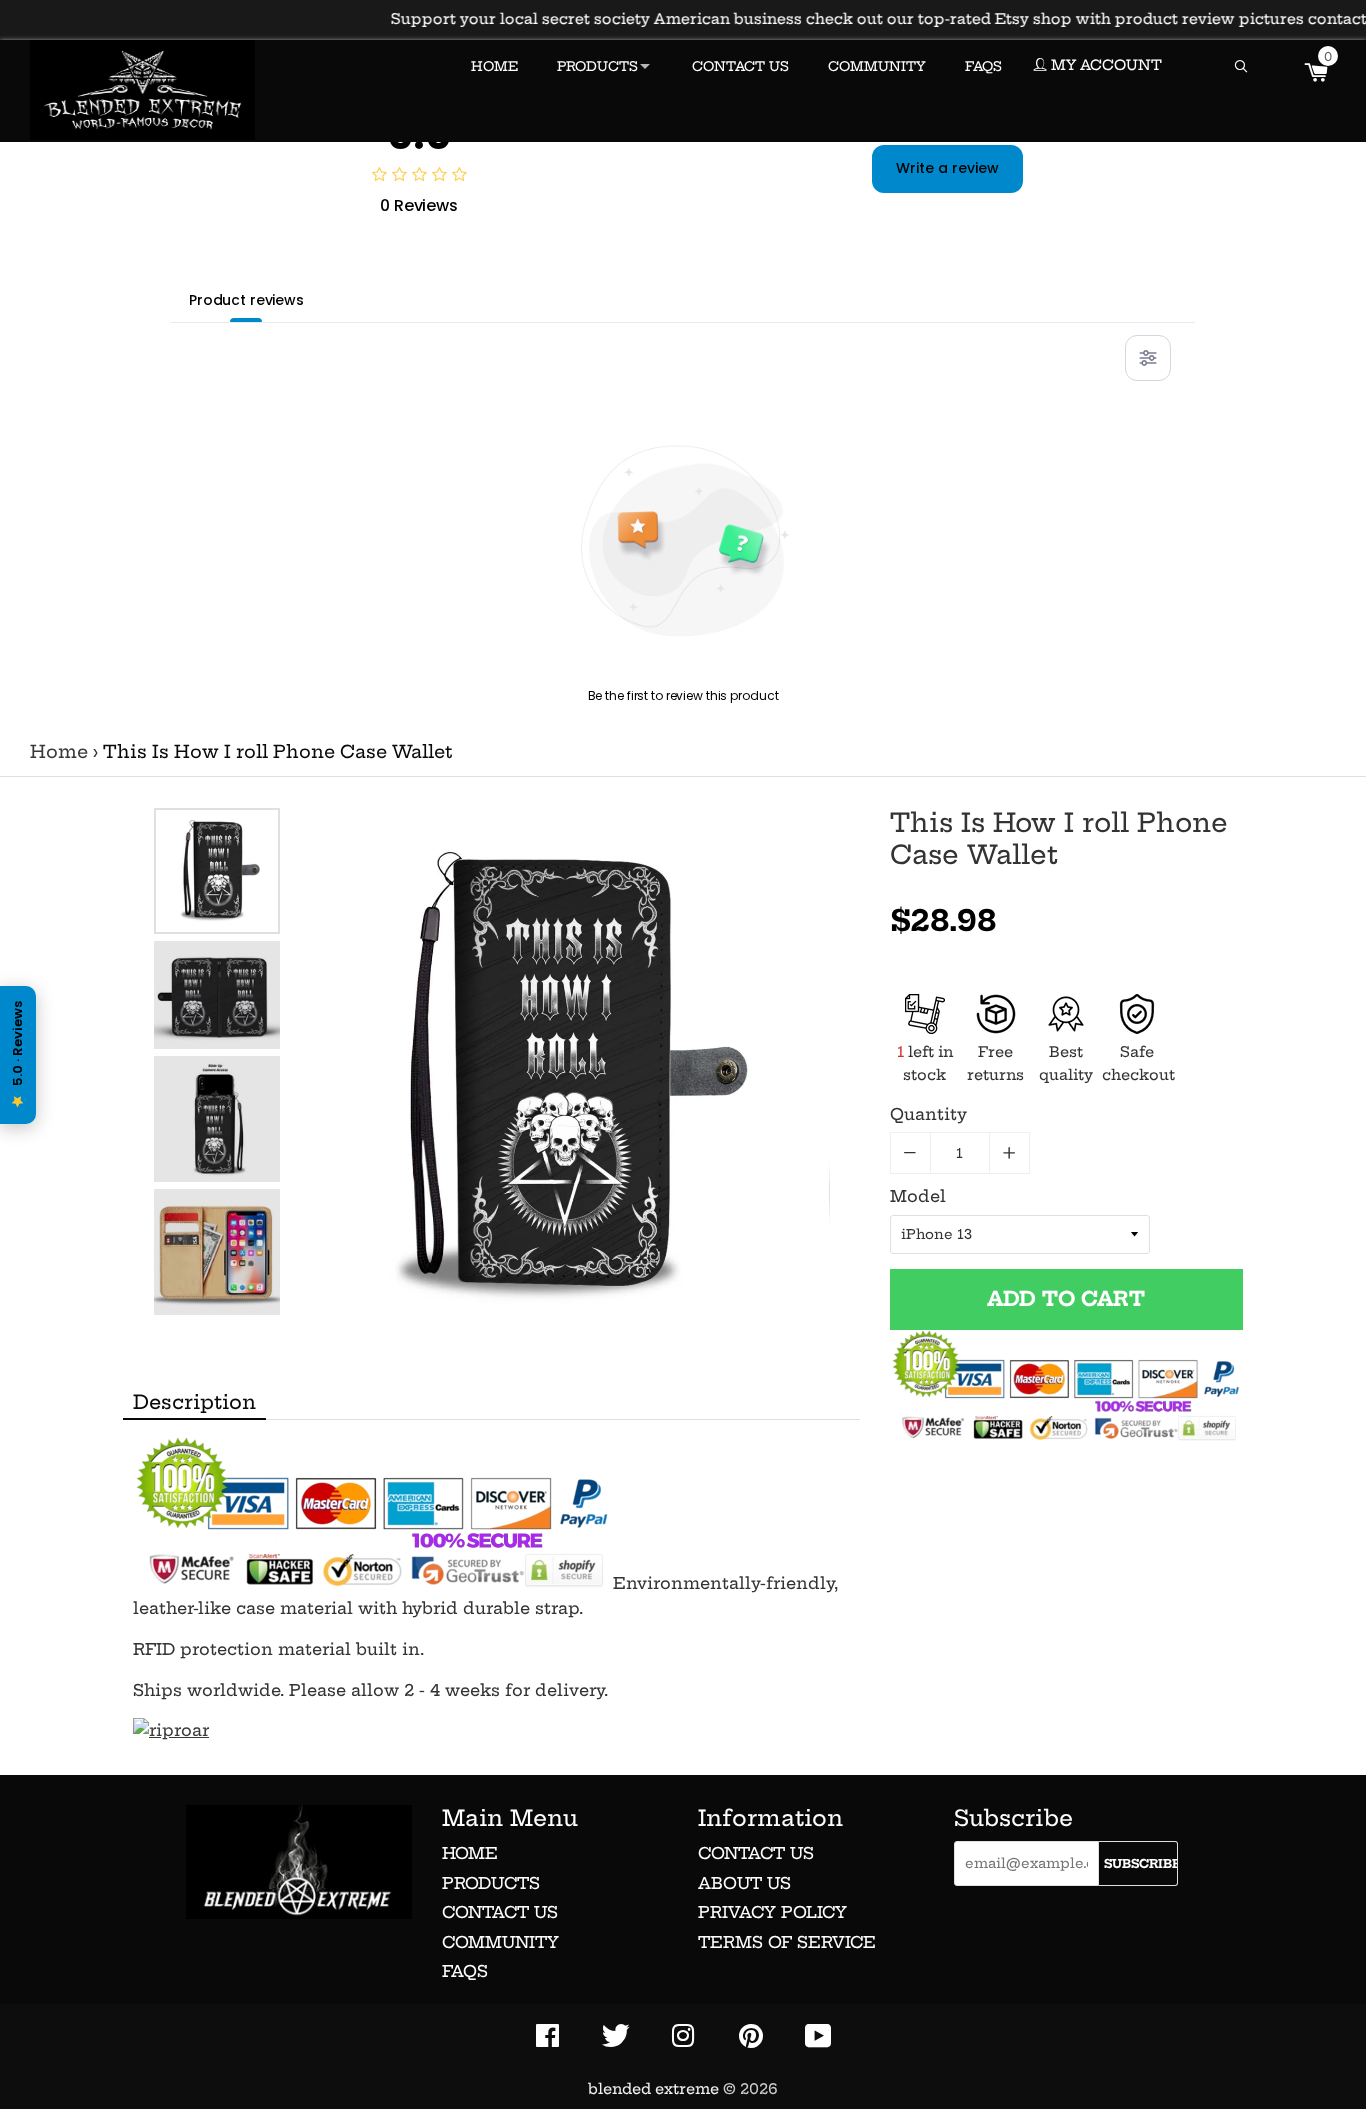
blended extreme (653, 2089)
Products (491, 1883)
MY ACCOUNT (1104, 65)
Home (59, 752)
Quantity (928, 1114)
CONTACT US (740, 66)
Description (194, 1402)
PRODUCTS (597, 66)
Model (918, 1196)
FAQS (983, 66)
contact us (756, 1853)
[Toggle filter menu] (1148, 358)
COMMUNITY (877, 66)
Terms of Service (787, 1942)
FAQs (465, 1971)
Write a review (947, 168)
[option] (217, 871)
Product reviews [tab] (246, 300)
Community (500, 1942)
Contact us (500, 1912)
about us (744, 1883)
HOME (494, 66)
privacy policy (772, 1912)
